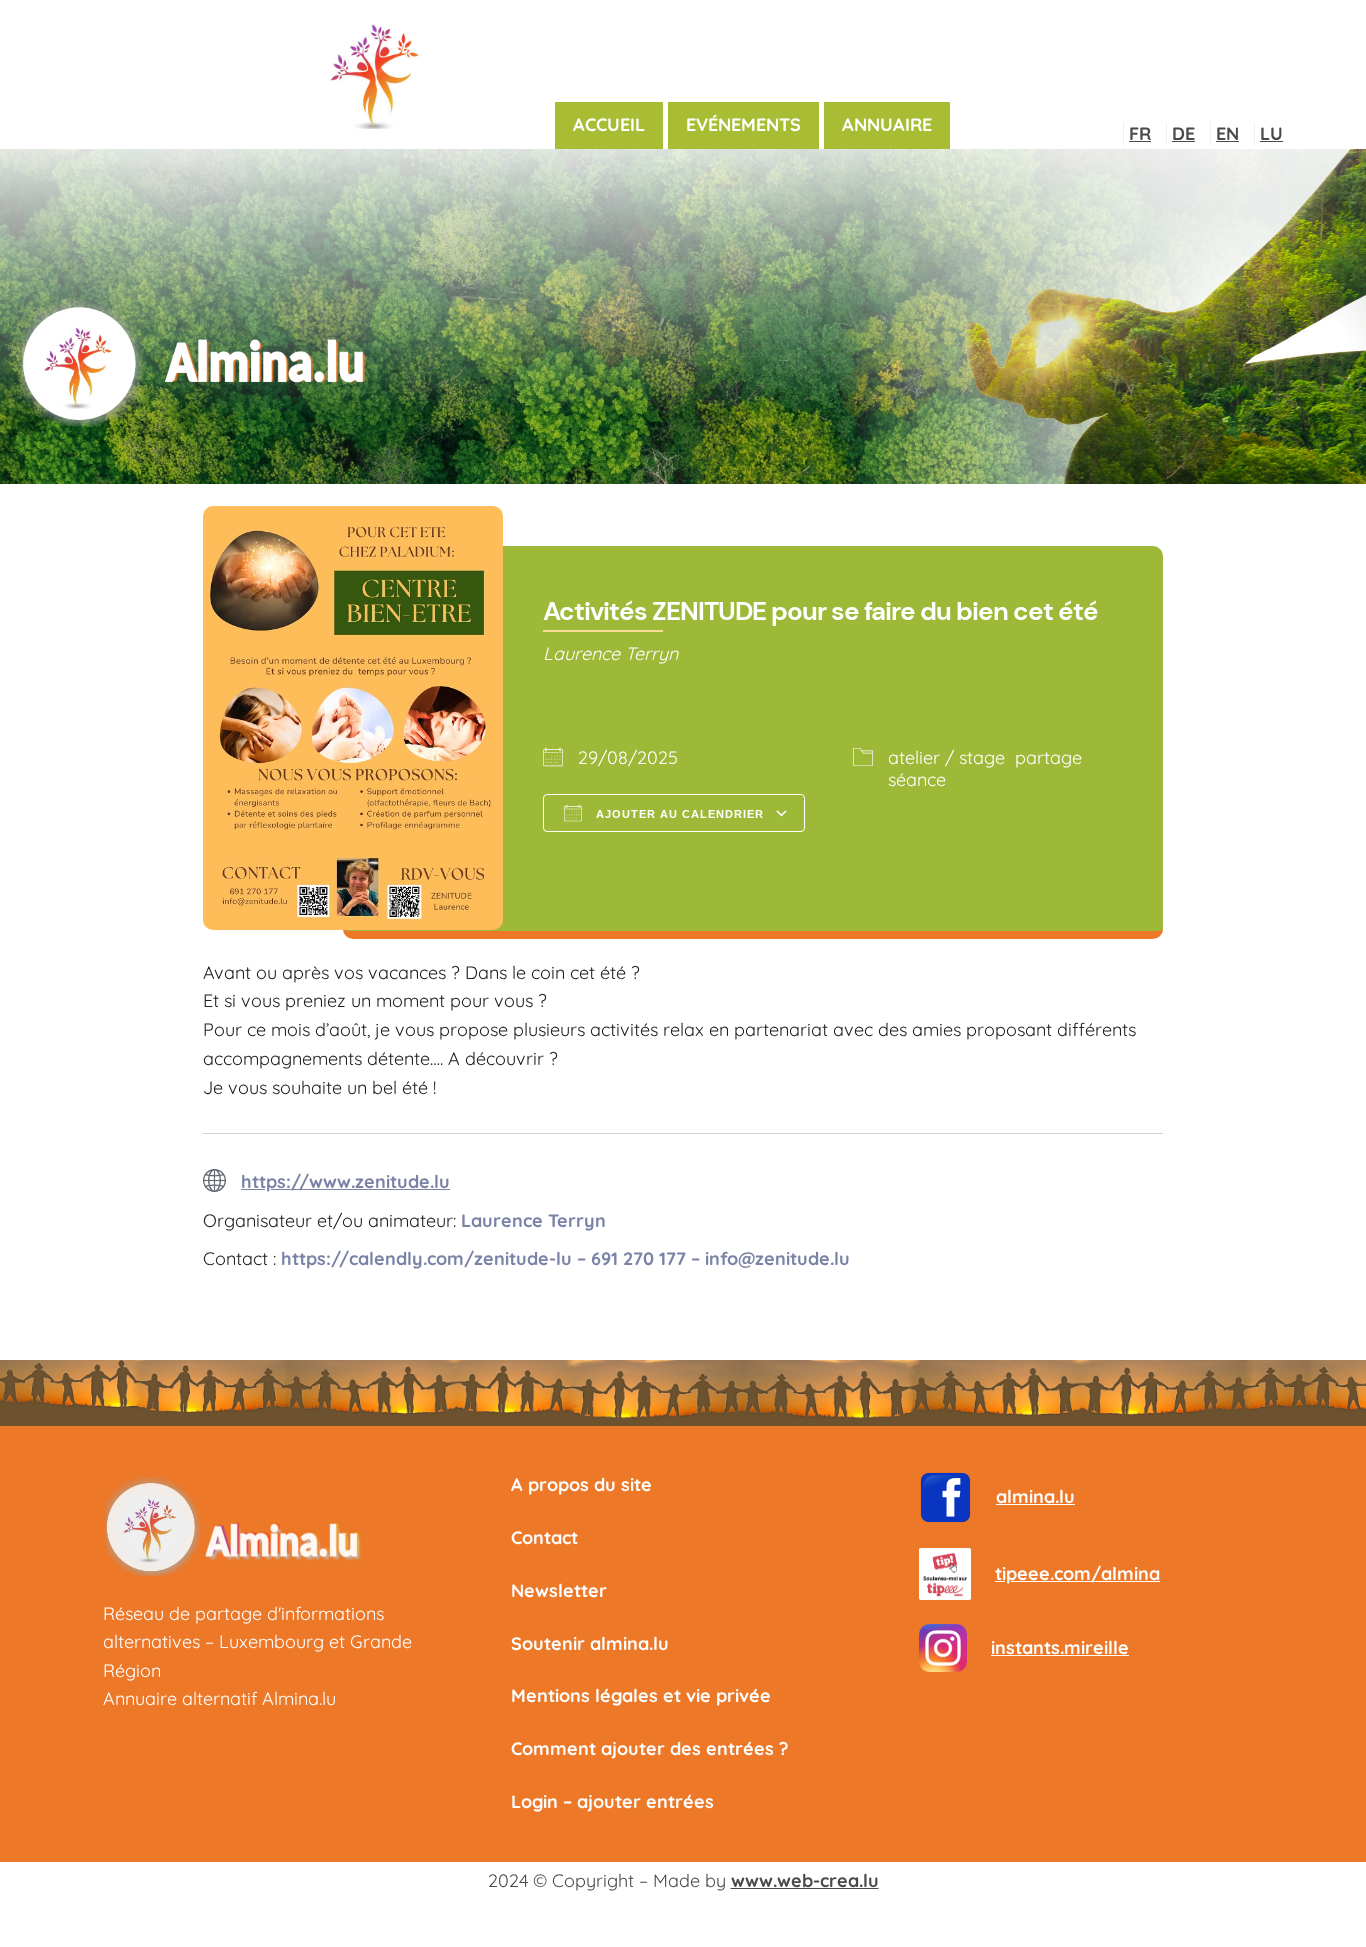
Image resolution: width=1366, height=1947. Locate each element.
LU (1271, 133)
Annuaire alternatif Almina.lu (219, 1698)
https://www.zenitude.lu (345, 1181)
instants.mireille (1060, 1647)
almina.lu (1035, 1496)
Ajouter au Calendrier (678, 814)
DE (1183, 133)
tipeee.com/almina (1077, 1573)
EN (1227, 133)
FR (1140, 133)
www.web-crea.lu (805, 1880)
